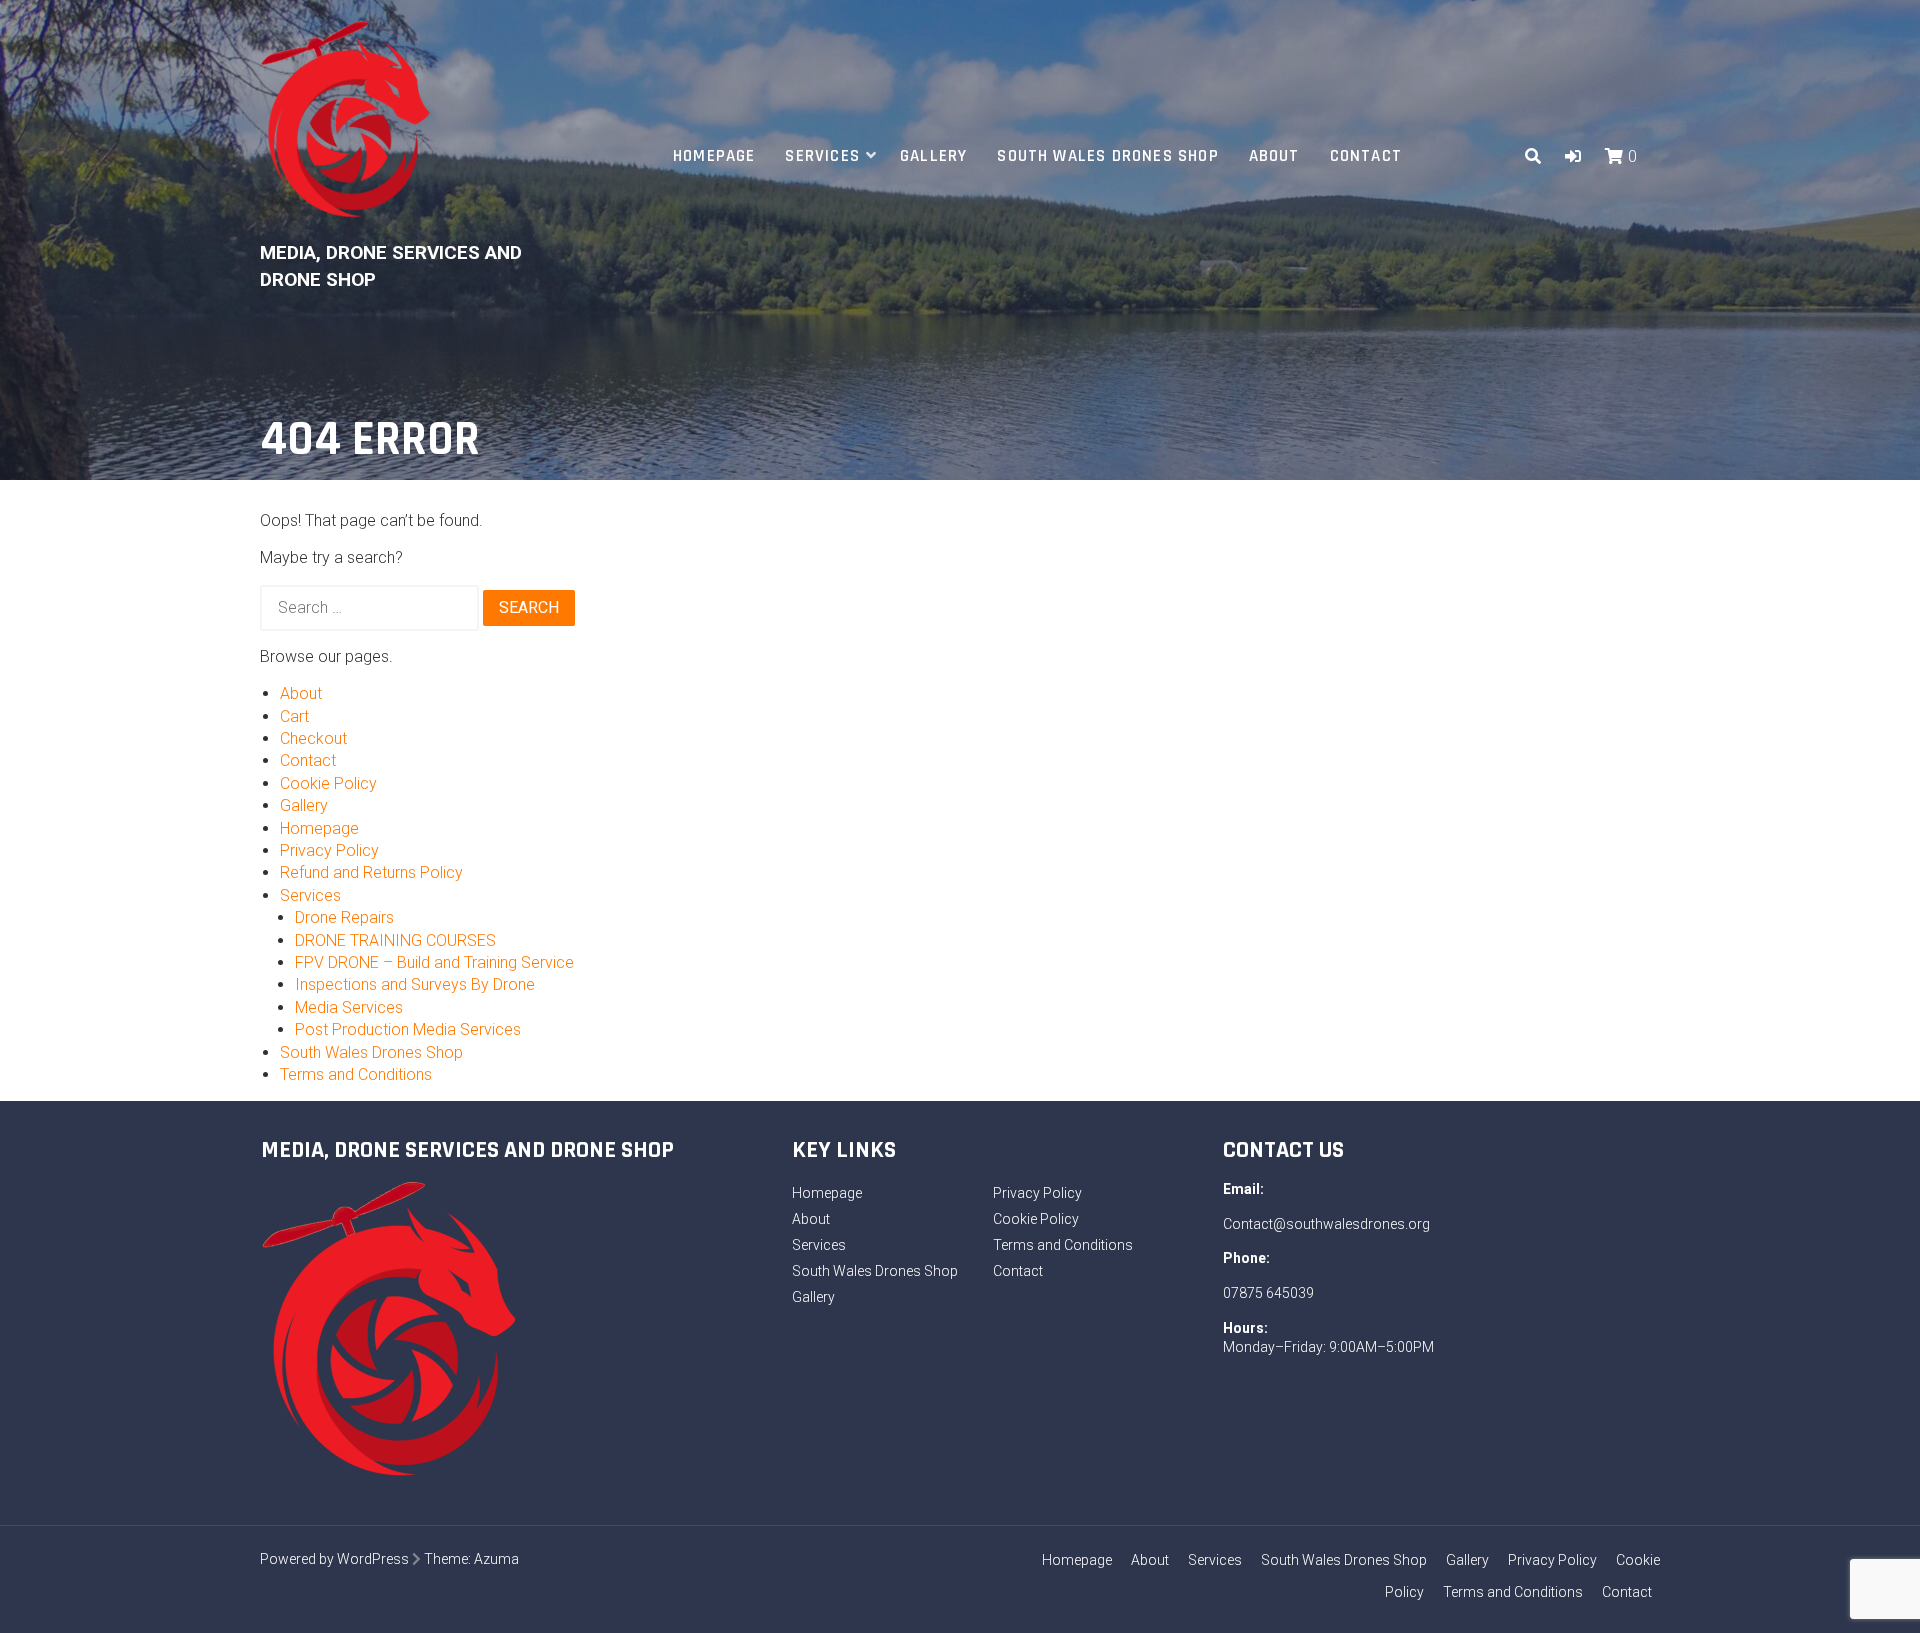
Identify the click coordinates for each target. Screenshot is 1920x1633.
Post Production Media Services (408, 1029)
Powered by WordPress (334, 1559)
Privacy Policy (329, 850)
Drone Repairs (344, 917)
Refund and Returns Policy (371, 872)
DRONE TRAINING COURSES (395, 940)
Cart (294, 716)
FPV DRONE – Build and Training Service (434, 962)
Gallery (933, 156)
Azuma (496, 1559)
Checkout (313, 738)
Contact (1366, 156)
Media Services (349, 1007)
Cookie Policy (328, 783)
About (1274, 156)
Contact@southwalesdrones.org (1326, 1224)
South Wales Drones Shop (1107, 156)
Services (822, 156)
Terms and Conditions (356, 1074)
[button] (1573, 156)
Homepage (714, 156)
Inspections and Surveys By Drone (415, 984)
